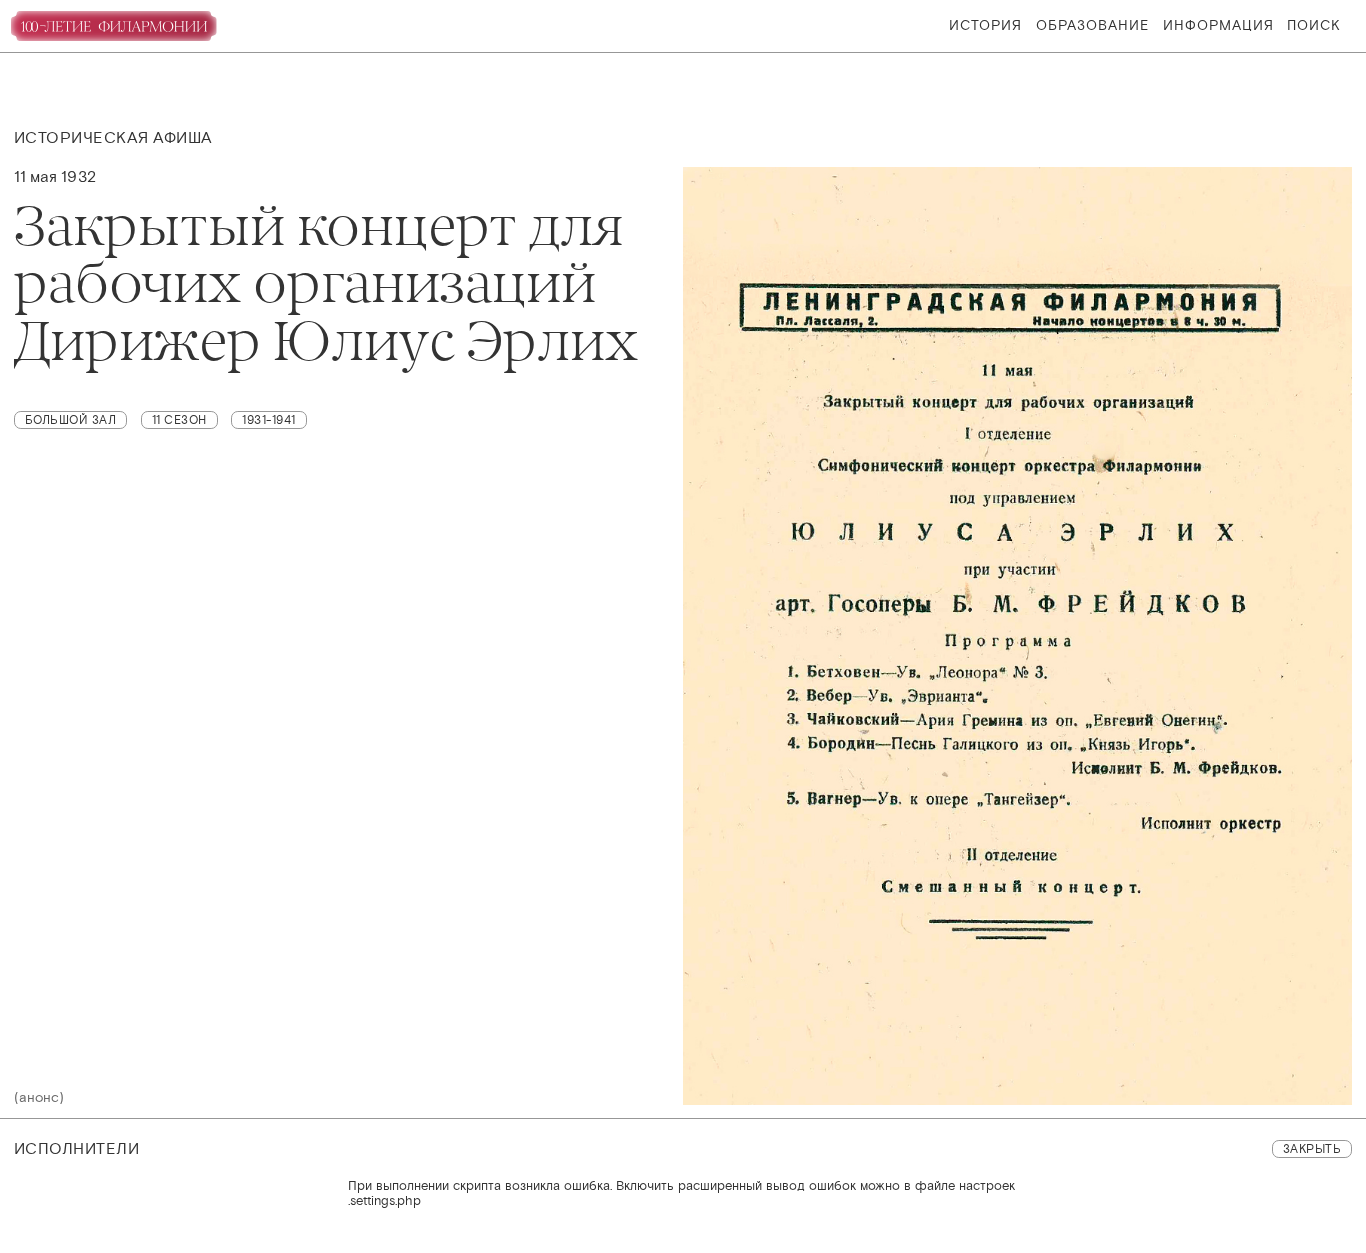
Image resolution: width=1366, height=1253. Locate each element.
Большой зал (71, 420)
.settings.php (384, 1200)
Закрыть (1312, 1149)
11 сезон (179, 420)
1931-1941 (269, 420)
